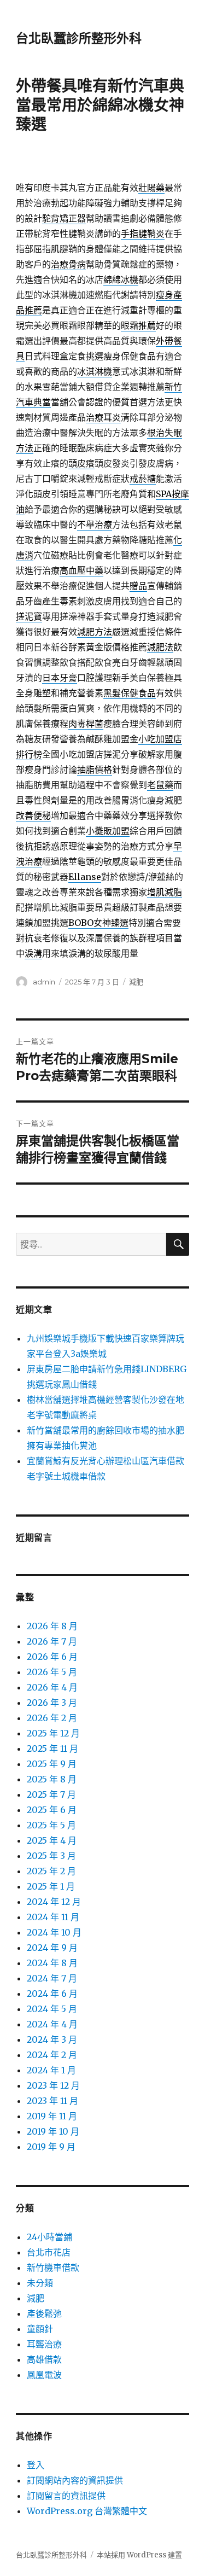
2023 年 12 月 (53, 2085)
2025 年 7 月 (51, 1794)
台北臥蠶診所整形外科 (79, 38)
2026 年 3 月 (52, 1703)
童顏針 (40, 2329)
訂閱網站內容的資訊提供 (75, 2480)
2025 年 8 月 (52, 1779)
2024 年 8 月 (52, 1963)
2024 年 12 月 (54, 1902)
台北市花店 (49, 2252)
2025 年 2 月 (51, 1871)
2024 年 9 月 (52, 1948)
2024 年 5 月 (52, 2009)
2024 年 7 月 (52, 1978)
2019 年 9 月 (51, 2147)
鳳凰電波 (44, 2375)
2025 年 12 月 (53, 1733)
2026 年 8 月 (52, 1626)
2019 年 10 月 (53, 2131)
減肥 (136, 982)
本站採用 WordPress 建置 (139, 2555)
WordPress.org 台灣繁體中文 (87, 2511)
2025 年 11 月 (52, 1749)
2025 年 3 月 (51, 1856)
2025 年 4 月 (52, 1840)
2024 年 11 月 (53, 1917)
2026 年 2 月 (52, 1718)
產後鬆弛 (44, 2313)
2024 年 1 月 (51, 2070)
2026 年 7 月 (52, 1641)
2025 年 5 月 (51, 1825)
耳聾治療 (44, 2344)
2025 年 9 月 (52, 1764)
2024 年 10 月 (54, 1932)
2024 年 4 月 (52, 2024)
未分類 (40, 2283)
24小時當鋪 (49, 2237)
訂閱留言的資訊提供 (66, 2496)
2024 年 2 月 (52, 2055)
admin (44, 982)
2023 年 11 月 (52, 2101)
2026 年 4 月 (52, 1687)
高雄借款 (44, 2359)
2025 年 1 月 (51, 1886)
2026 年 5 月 (52, 1672)
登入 (36, 2465)
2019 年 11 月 (52, 2116)
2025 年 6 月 (52, 1810)
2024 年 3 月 (52, 2039)
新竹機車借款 (53, 2268)
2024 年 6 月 (52, 1994)
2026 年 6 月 (52, 1657)
